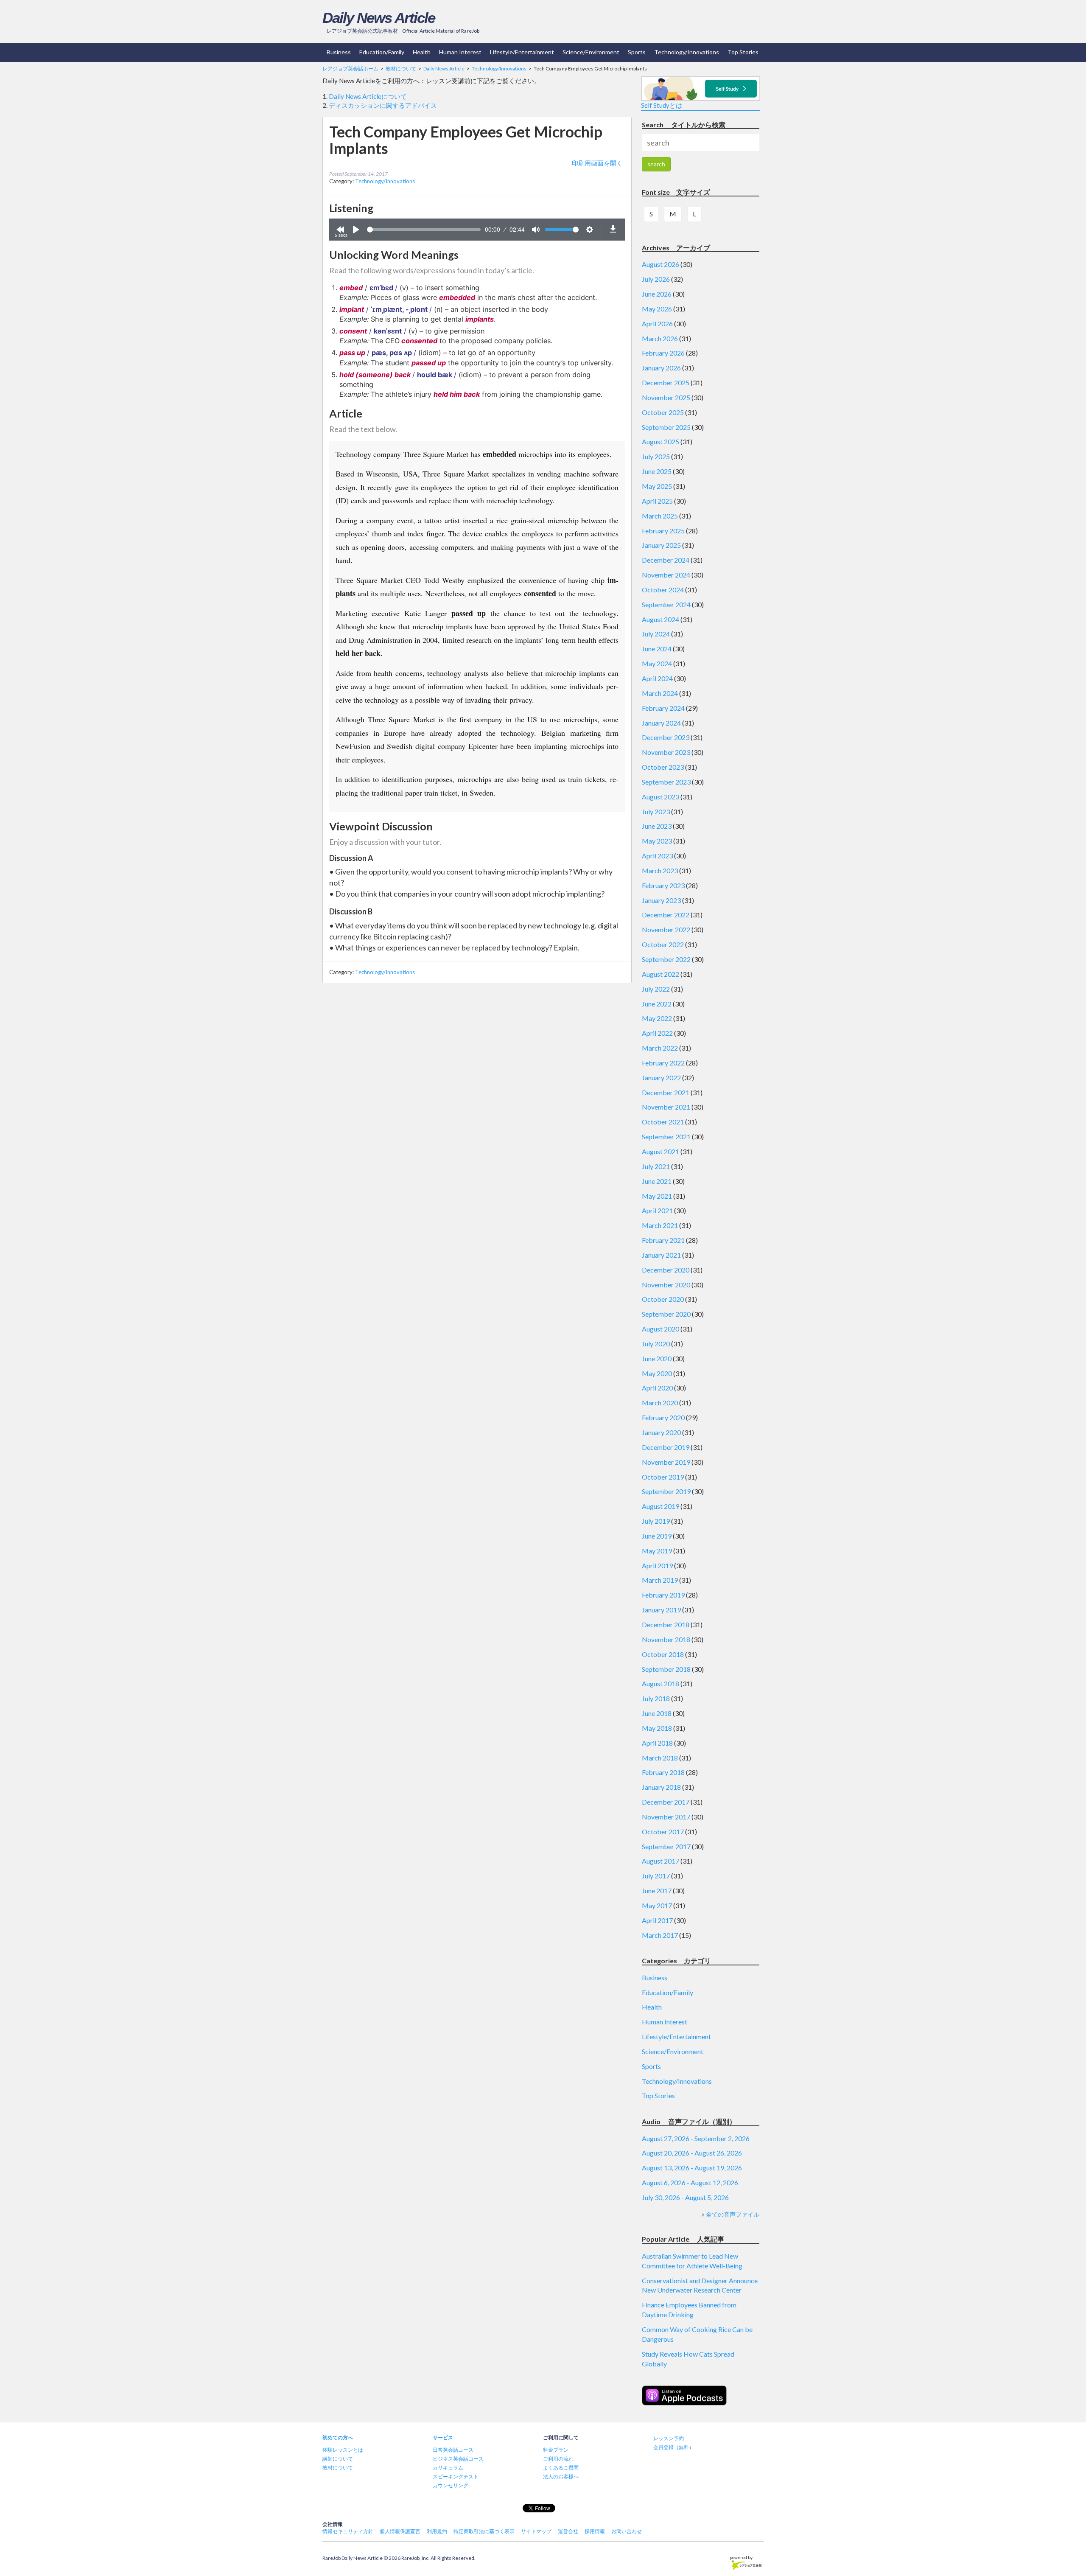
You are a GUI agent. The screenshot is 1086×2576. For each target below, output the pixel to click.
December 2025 (666, 383)
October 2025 (663, 412)
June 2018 (657, 1713)
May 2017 (657, 1905)
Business (339, 52)
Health (422, 52)
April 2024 (657, 678)
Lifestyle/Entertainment (522, 52)
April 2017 (657, 1920)
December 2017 (666, 1802)
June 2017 (657, 1891)
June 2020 (657, 1358)
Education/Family (382, 52)
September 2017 (666, 1846)
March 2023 (660, 870)
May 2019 (657, 1551)
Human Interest (460, 52)
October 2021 (663, 1122)
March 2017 (660, 1935)
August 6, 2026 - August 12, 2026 (690, 2182)
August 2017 (661, 1861)
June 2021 (657, 1181)
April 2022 (657, 1033)
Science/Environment (591, 52)
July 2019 (656, 1521)
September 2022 (666, 959)
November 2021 (666, 1107)
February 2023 (663, 885)
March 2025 (660, 516)
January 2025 (661, 545)
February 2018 (663, 1772)
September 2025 (666, 427)
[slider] (424, 230)
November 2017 (666, 1817)
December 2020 (666, 1270)
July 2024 (656, 634)
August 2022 (661, 974)
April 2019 (657, 1566)
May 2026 (657, 309)
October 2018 (663, 1654)
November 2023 (666, 752)
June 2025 (657, 471)
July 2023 (656, 811)
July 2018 (656, 1698)
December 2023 (666, 737)
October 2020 (663, 1299)
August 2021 (661, 1151)
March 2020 (660, 1403)
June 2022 (657, 1004)
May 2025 (657, 486)
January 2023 (661, 900)
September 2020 (666, 1314)
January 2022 (661, 1078)
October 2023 (663, 767)
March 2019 (660, 1580)
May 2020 (657, 1373)
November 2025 (666, 397)
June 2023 (657, 826)
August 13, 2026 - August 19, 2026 (692, 2168)
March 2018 (660, 1758)
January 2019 (661, 1610)
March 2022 (660, 1048)
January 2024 (661, 723)
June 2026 (657, 294)
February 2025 (663, 531)
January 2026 (661, 368)
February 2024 (663, 708)
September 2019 (666, 1491)
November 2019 (666, 1462)
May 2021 (657, 1196)
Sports (637, 52)
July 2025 (656, 456)
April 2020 (657, 1388)
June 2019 (657, 1536)
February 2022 (663, 1063)
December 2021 (666, 1092)
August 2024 (661, 619)
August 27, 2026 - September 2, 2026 (696, 2138)
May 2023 (657, 841)
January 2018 (661, 1787)
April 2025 (657, 501)
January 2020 (661, 1432)
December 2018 (666, 1624)
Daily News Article (379, 18)
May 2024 (657, 663)
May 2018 (657, 1728)
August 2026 (661, 264)
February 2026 (663, 353)
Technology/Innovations (687, 52)
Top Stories (743, 52)
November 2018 (666, 1639)
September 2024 (666, 604)
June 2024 (657, 649)
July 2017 (656, 1876)
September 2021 (666, 1137)
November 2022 (666, 929)
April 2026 (657, 324)
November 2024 (666, 575)
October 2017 (663, 1832)
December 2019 (666, 1447)
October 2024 (663, 590)
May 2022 (657, 1018)
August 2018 (661, 1683)
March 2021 (660, 1225)
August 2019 (661, 1506)
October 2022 (663, 944)
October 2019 (663, 1477)
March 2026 (660, 338)
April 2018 (657, 1743)
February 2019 (663, 1595)
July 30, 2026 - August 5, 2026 (685, 2197)
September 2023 (666, 782)
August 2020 (661, 1329)
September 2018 (666, 1669)
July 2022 (656, 989)
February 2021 (663, 1240)
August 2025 (661, 441)
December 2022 (666, 915)
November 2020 (666, 1285)
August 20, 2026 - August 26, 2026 (692, 2153)
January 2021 (661, 1255)
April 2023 (657, 856)
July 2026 (656, 279)
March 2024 (660, 693)
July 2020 (656, 1344)
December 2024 (666, 560)
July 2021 (656, 1166)
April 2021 (657, 1210)
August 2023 (661, 797)
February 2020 (663, 1417)
